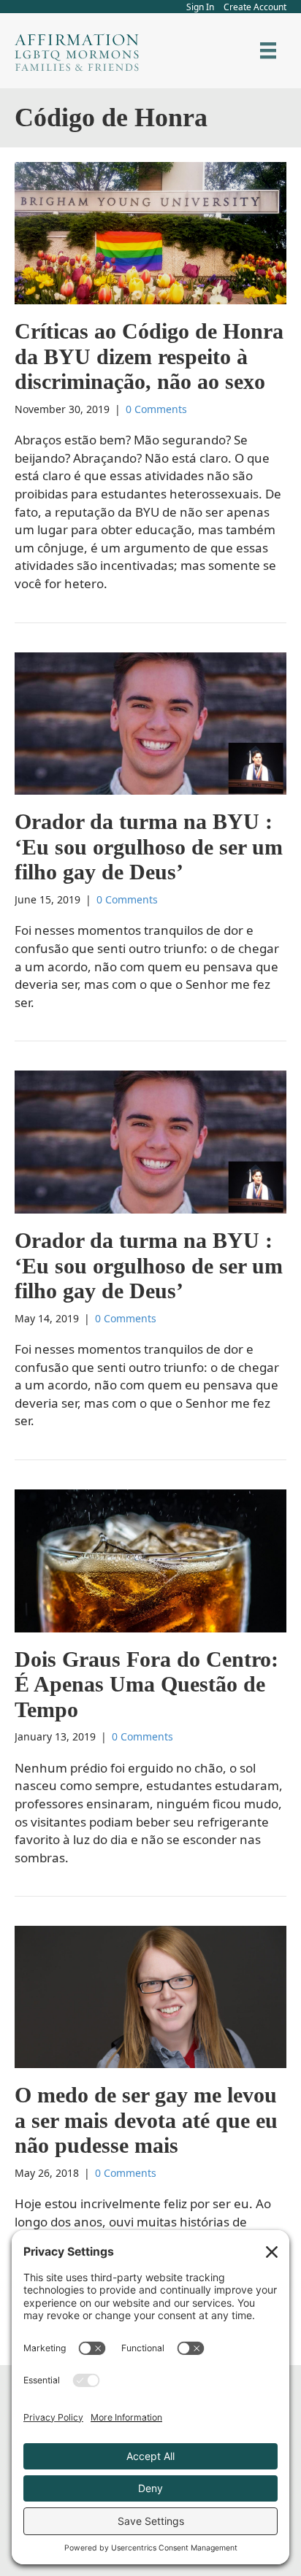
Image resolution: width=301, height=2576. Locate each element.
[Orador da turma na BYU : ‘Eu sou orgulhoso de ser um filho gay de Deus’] (150, 722)
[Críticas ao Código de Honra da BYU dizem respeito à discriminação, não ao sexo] (150, 232)
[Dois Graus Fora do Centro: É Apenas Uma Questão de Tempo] (150, 1560)
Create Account (255, 7)
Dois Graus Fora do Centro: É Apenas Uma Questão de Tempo (146, 1684)
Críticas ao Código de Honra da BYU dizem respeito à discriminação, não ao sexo (149, 356)
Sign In (200, 7)
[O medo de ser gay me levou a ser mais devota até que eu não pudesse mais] (150, 1995)
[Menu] (268, 50)
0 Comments (156, 409)
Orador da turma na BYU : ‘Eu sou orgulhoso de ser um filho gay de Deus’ (149, 847)
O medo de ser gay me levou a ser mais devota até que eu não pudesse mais (146, 2120)
